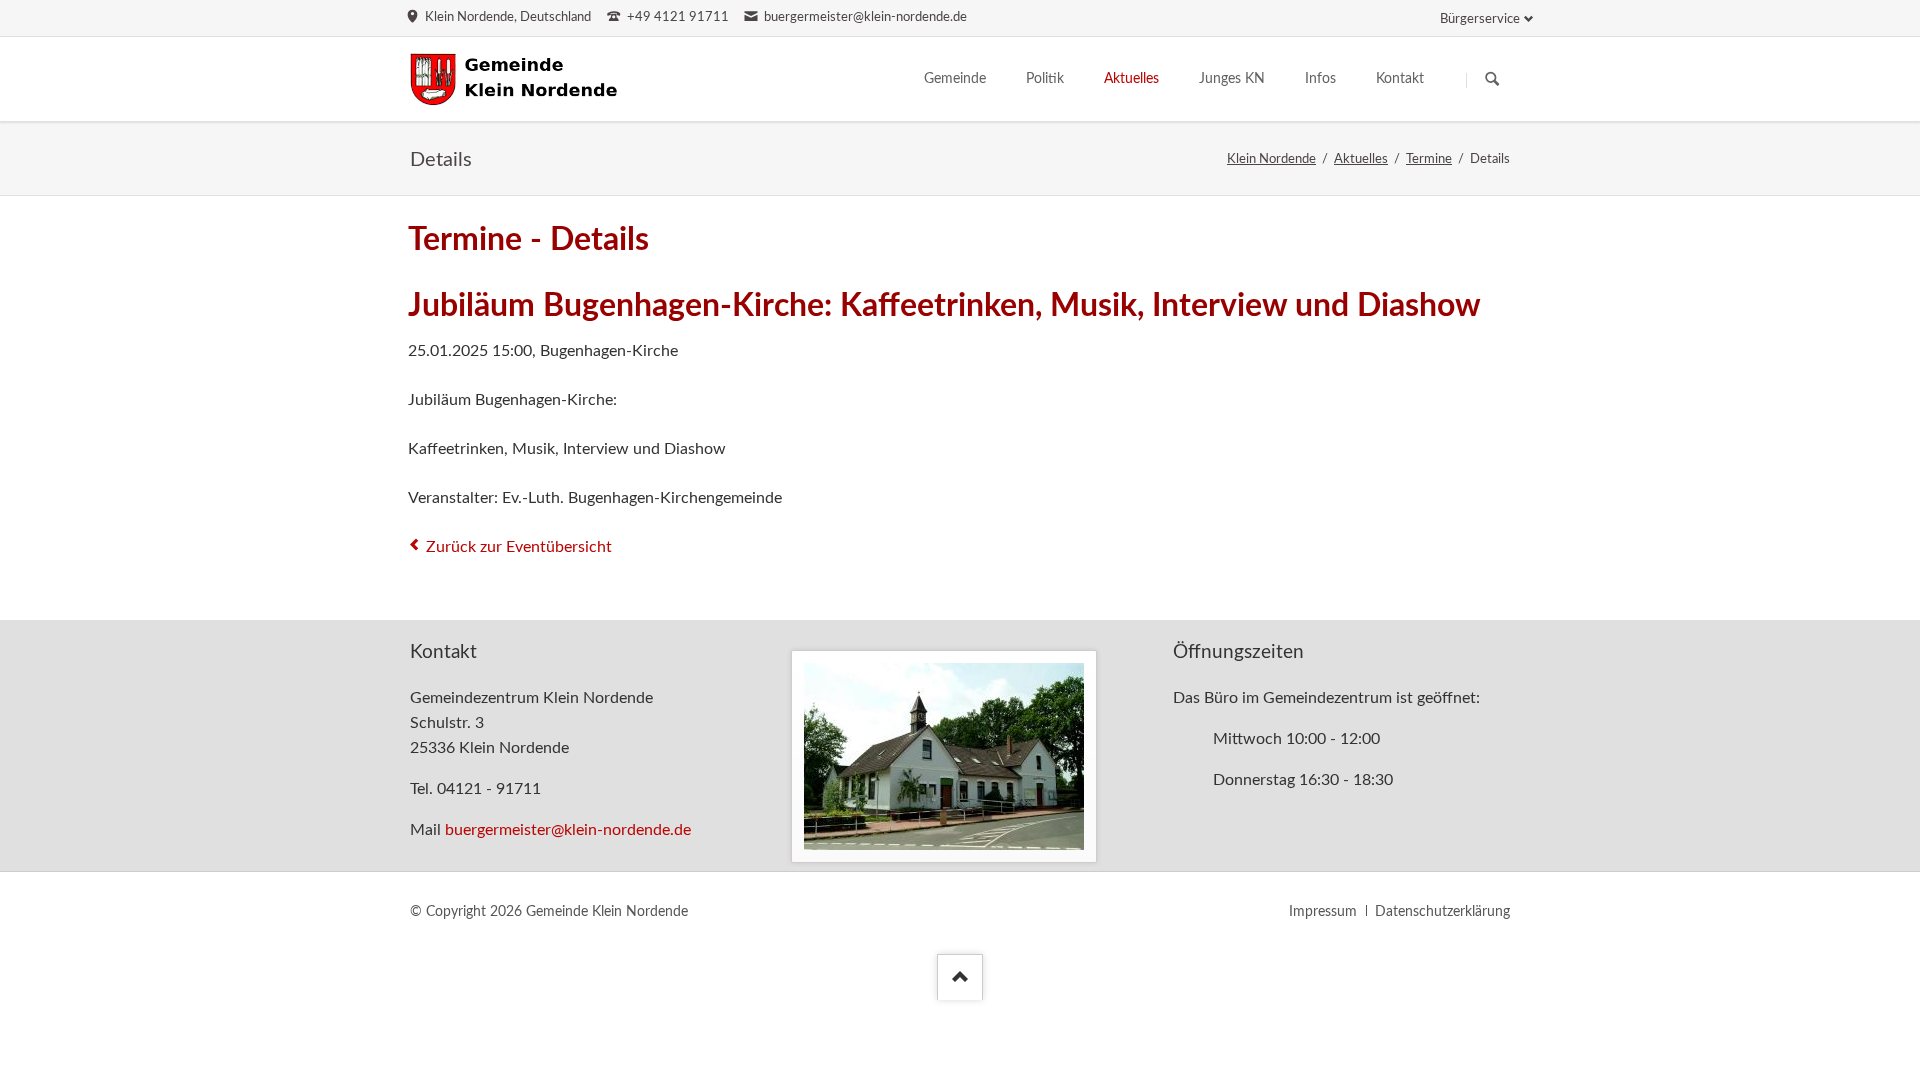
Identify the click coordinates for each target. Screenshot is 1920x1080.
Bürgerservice (1480, 19)
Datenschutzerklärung (1442, 912)
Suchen (1492, 80)
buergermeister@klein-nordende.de (568, 830)
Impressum (1323, 912)
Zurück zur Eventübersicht (519, 547)
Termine (1429, 159)
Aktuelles (1361, 159)
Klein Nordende (1271, 159)
